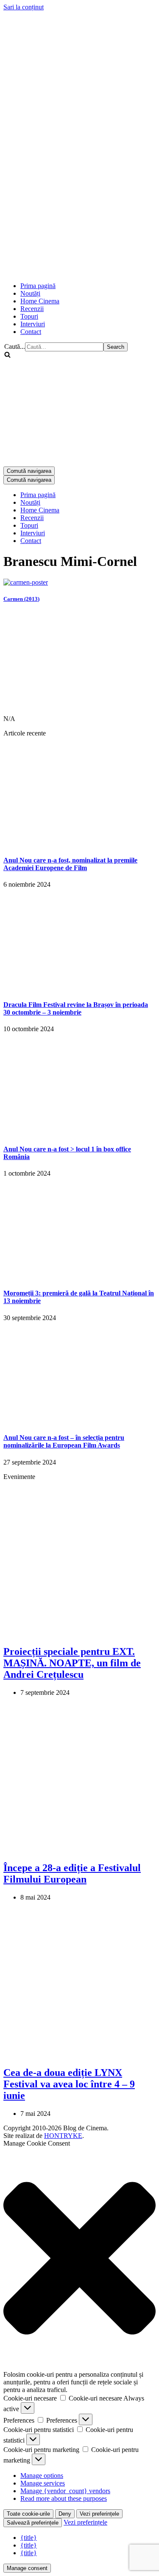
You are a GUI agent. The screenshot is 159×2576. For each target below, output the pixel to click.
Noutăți (30, 293)
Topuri (29, 316)
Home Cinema (40, 301)
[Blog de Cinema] (79, 63)
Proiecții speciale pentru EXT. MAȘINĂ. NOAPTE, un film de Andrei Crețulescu (72, 1663)
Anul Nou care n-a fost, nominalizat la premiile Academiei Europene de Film (70, 864)
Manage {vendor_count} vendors (65, 2491)
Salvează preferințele (33, 2523)
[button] (79, 2259)
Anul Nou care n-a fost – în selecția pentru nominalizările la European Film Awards (64, 1441)
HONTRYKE (63, 2136)
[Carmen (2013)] (26, 582)
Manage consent (27, 2568)
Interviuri (33, 324)
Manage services (43, 2483)
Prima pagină (38, 286)
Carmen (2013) (21, 599)
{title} (29, 2538)
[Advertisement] (79, 194)
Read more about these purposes (64, 2498)
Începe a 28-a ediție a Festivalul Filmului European (72, 1873)
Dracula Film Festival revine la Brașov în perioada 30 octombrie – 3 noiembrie (76, 1008)
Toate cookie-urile (28, 2514)
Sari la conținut (24, 7)
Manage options (42, 2476)
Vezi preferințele (99, 2514)
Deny (65, 2514)
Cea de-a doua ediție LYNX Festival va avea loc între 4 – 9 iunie (69, 2084)
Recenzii (32, 309)
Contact (31, 332)
